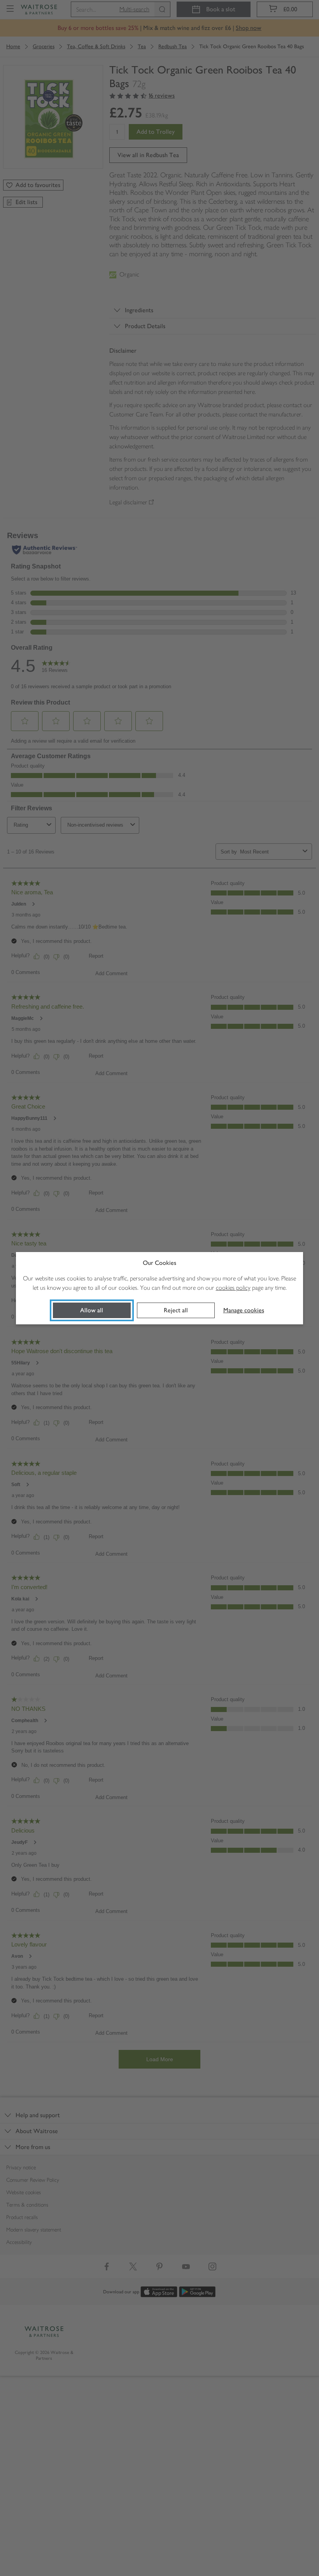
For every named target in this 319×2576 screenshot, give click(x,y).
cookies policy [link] (233, 1288)
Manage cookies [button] (244, 1310)
